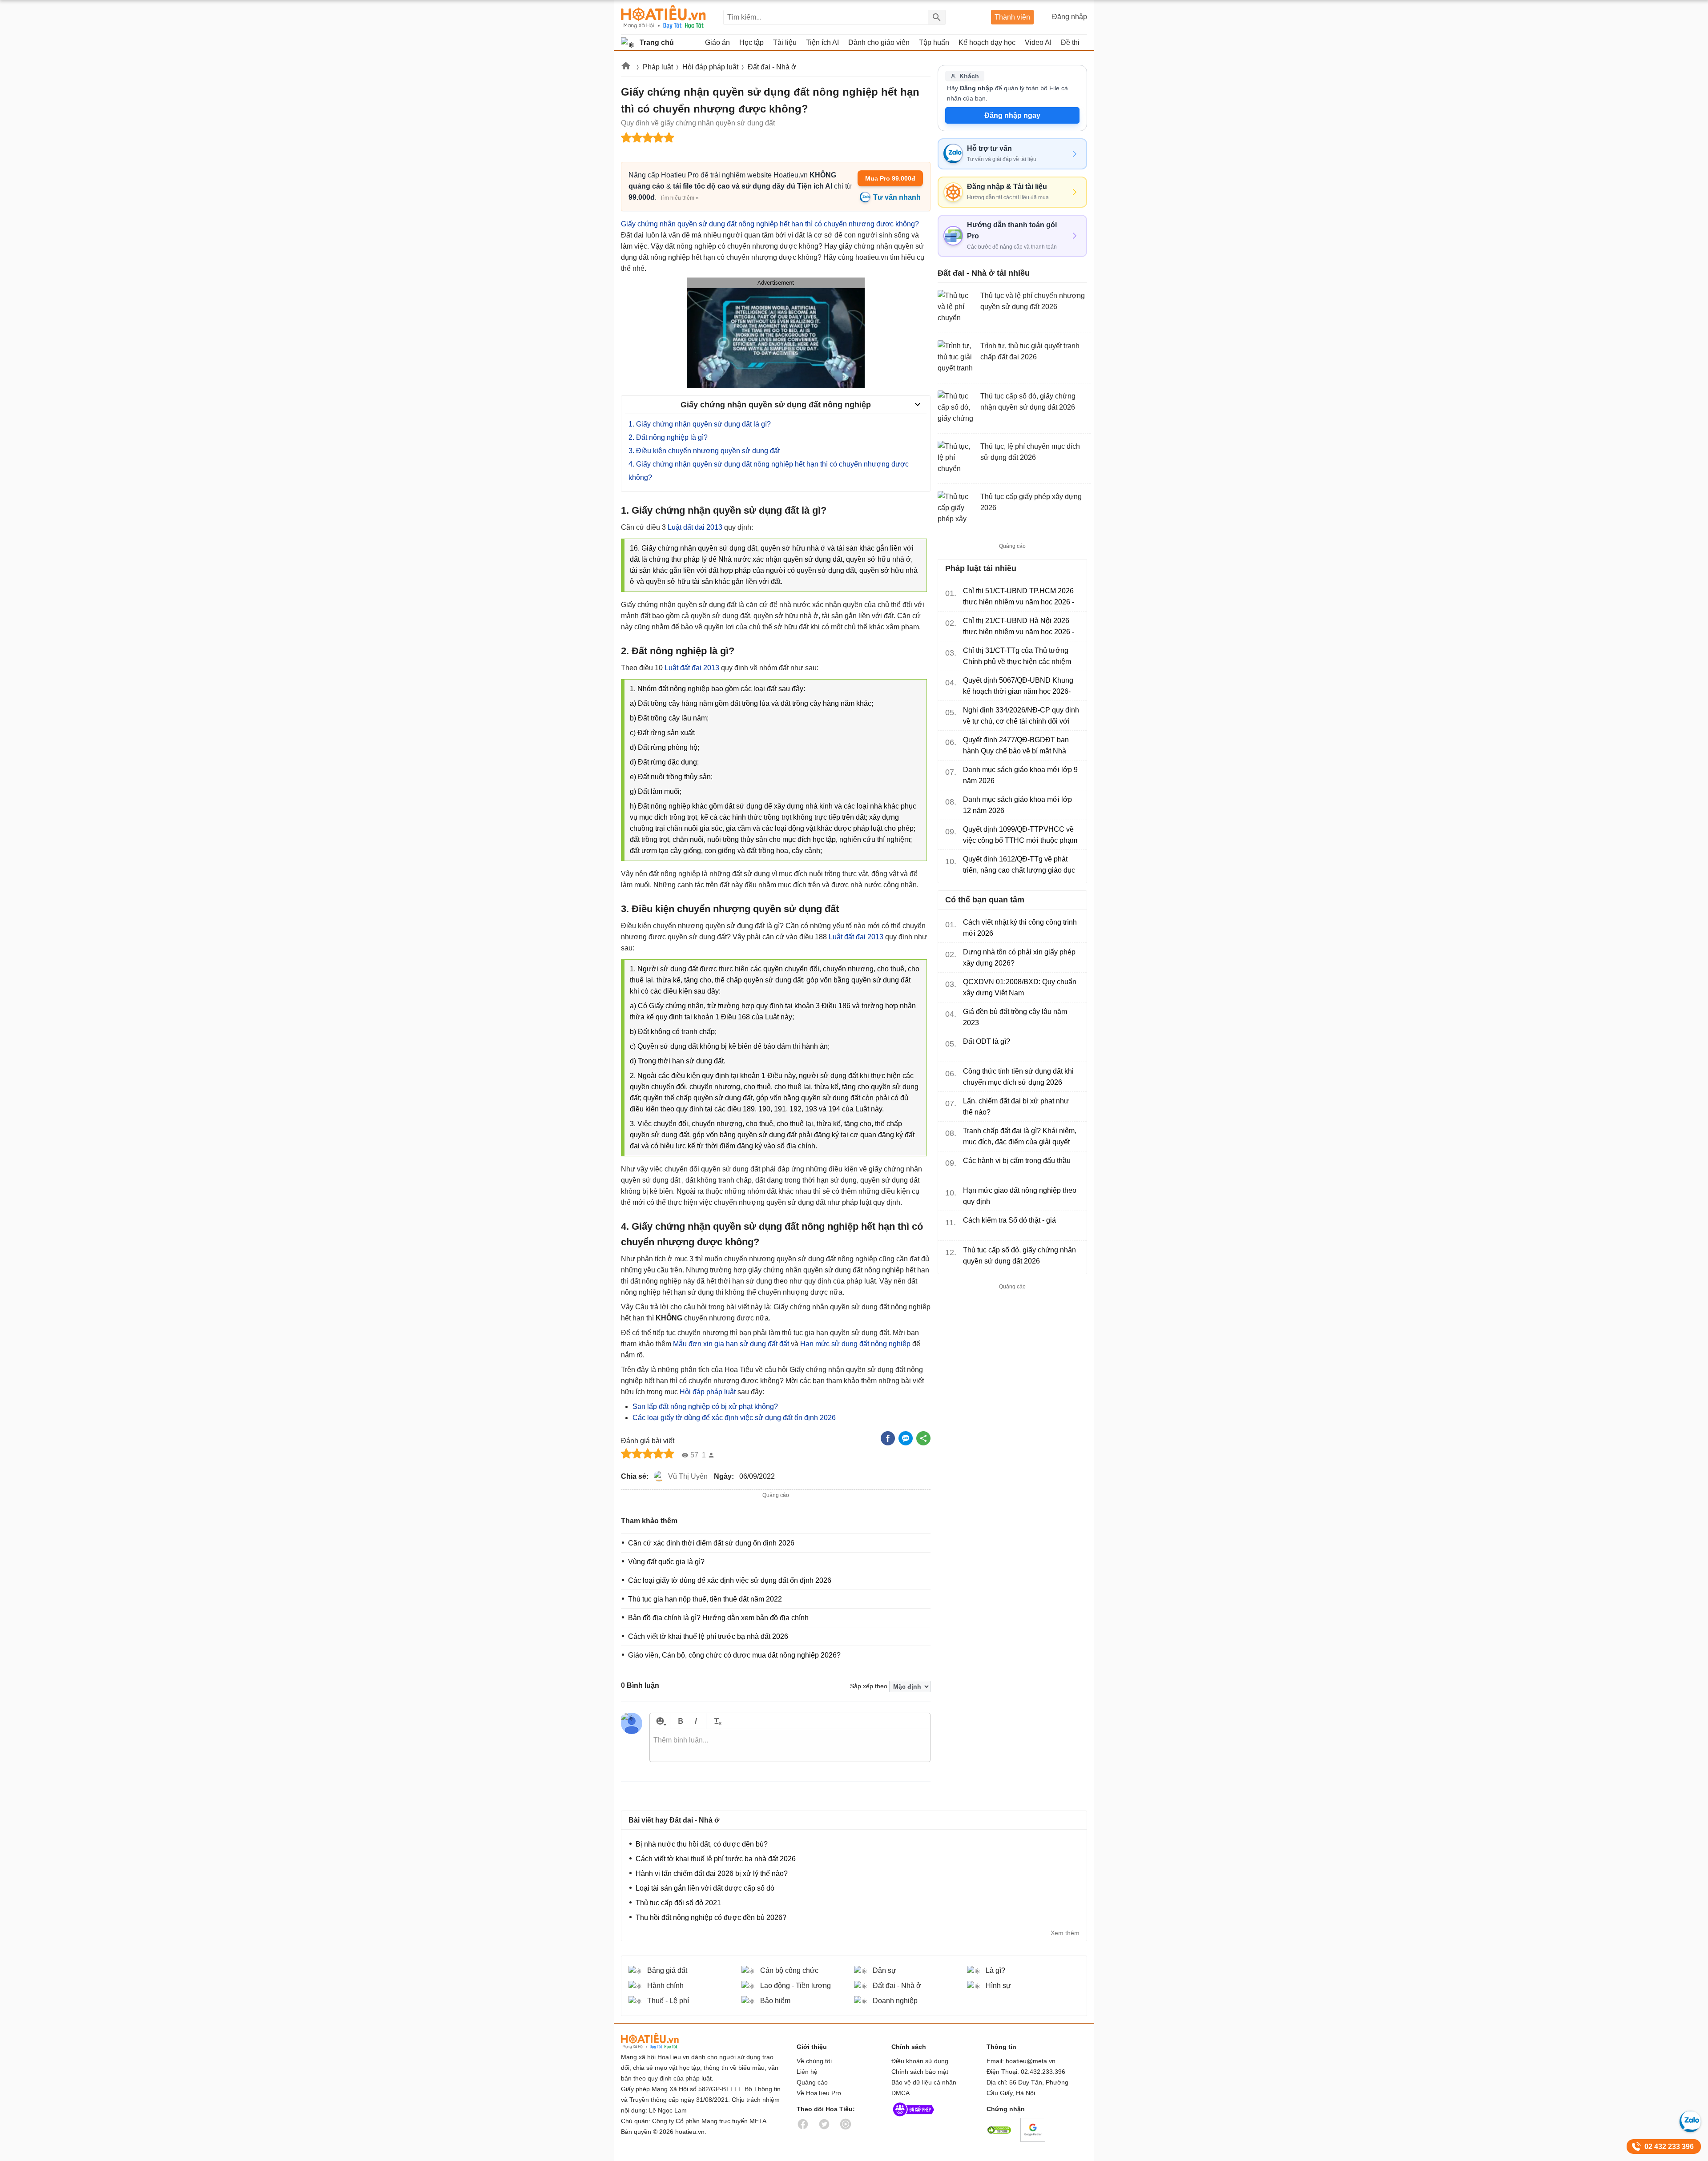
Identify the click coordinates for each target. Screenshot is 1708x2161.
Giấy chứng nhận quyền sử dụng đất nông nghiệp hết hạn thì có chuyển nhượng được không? (770, 224)
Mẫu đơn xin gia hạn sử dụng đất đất (731, 1344)
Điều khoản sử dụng (920, 2061)
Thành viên (1012, 17)
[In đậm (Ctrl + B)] (680, 1721)
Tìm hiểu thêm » (679, 198)
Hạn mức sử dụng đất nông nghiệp (855, 1344)
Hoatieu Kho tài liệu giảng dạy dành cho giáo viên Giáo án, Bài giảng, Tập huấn (663, 17)
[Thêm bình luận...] (790, 1746)
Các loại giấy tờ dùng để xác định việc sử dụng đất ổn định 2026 (734, 1418)
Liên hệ (807, 2072)
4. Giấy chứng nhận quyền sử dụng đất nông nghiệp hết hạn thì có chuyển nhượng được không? (769, 471)
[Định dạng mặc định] (716, 1721)
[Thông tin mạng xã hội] (914, 2118)
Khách (969, 76)
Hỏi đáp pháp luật (710, 67)
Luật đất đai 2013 (695, 527)
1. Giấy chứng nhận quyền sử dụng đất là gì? (700, 424)
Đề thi (1070, 42)
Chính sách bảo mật (920, 2072)
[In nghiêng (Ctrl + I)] (696, 1721)
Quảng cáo (812, 2082)
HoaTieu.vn (661, 2041)
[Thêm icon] (660, 1721)
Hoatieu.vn (626, 67)
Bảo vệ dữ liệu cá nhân (924, 2082)
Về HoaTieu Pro (819, 2093)
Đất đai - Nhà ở (772, 67)
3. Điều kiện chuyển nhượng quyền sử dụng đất (704, 451)
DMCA (900, 2093)
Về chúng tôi (814, 2061)
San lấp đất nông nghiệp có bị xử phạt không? (705, 1406)
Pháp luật (658, 67)
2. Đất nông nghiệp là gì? (668, 437)
